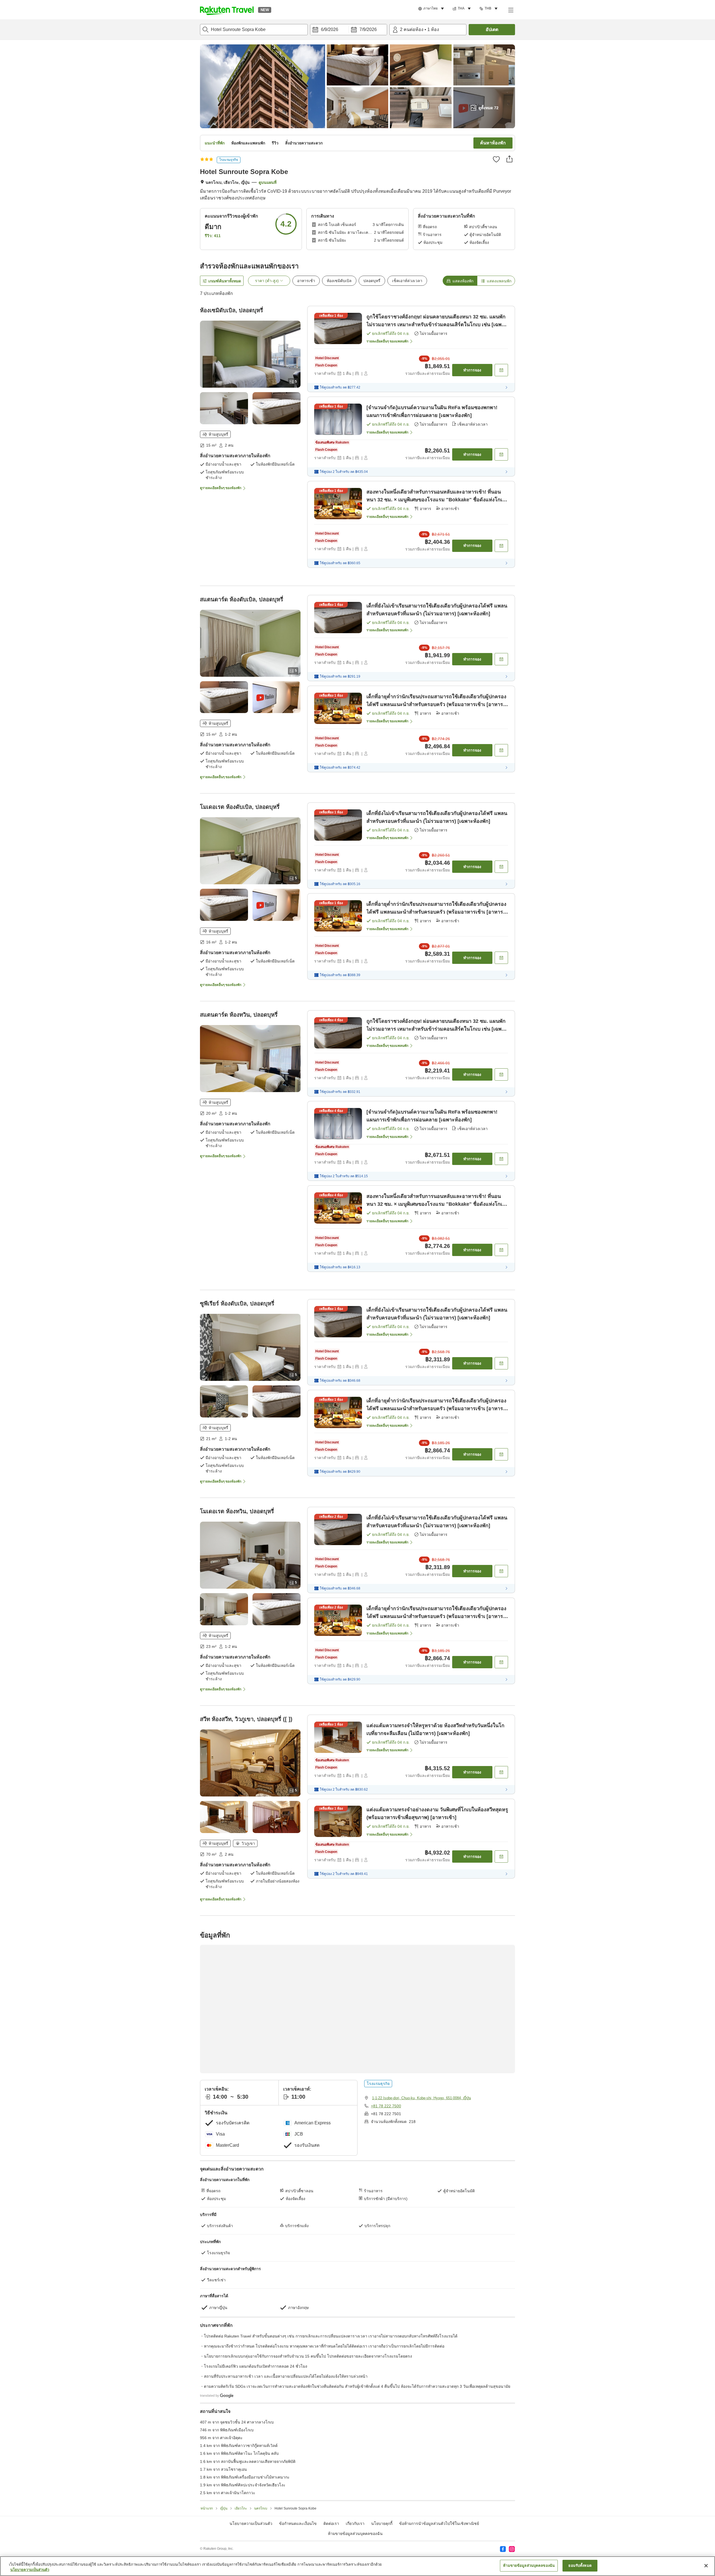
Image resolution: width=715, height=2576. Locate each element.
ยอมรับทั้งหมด (580, 2566)
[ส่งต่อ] (509, 159)
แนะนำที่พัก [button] (215, 143)
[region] (357, 2566)
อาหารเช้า (306, 281)
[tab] (460, 281)
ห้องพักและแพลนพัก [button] (248, 143)
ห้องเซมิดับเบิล (339, 281)
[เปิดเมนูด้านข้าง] (511, 10)
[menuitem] (432, 9)
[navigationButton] (385, 2265)
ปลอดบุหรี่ (372, 281)
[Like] (496, 159)
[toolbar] (349, 30)
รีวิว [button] (275, 143)
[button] (227, 10)
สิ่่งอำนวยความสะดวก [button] (304, 143)
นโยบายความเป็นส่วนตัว (30, 2570)
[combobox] (254, 30)
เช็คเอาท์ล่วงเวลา (407, 281)
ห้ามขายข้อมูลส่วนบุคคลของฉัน (529, 2566)
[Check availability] (501, 370)
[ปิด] (706, 2566)
